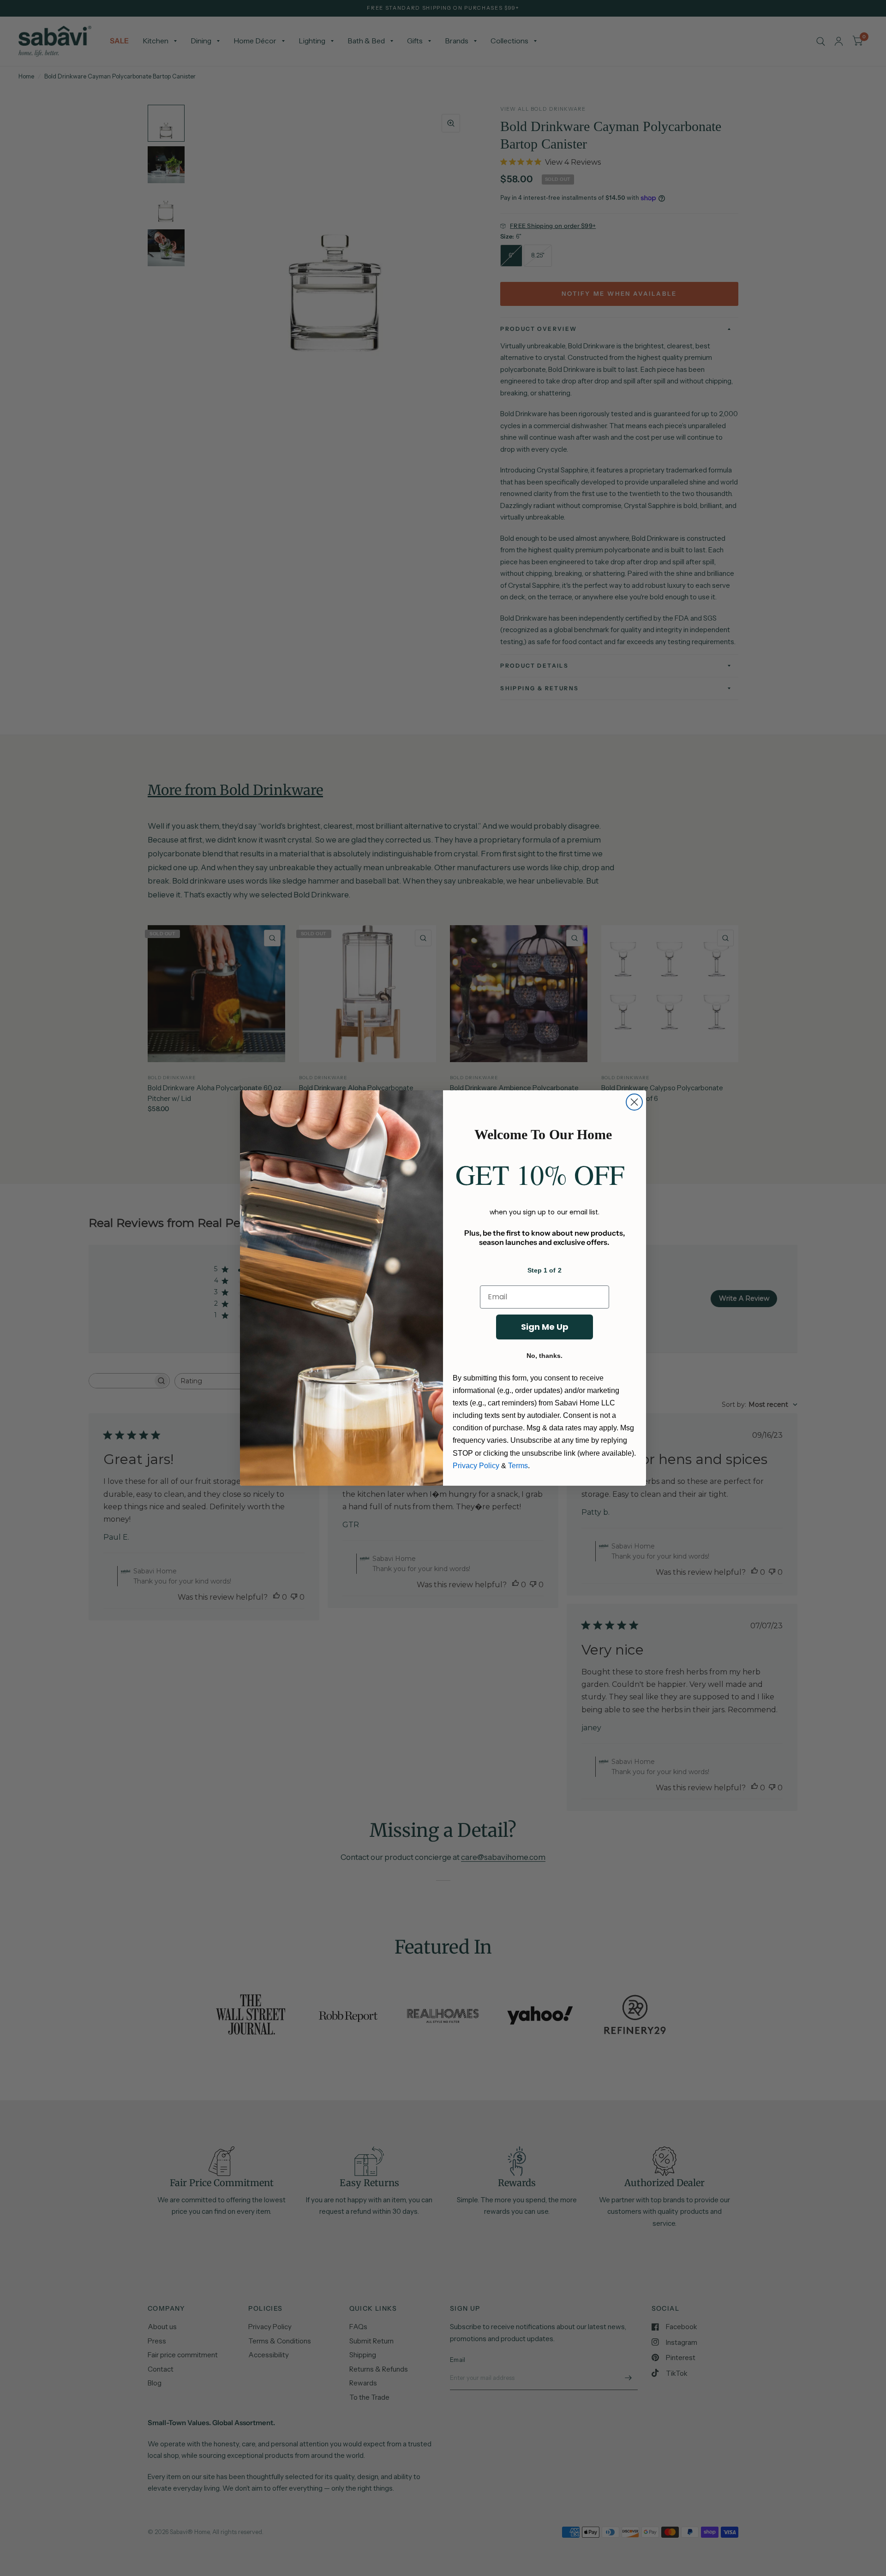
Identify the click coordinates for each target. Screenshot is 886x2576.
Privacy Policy (476, 1466)
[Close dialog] (634, 1102)
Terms (518, 1466)
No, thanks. (545, 1356)
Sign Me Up (545, 1327)
